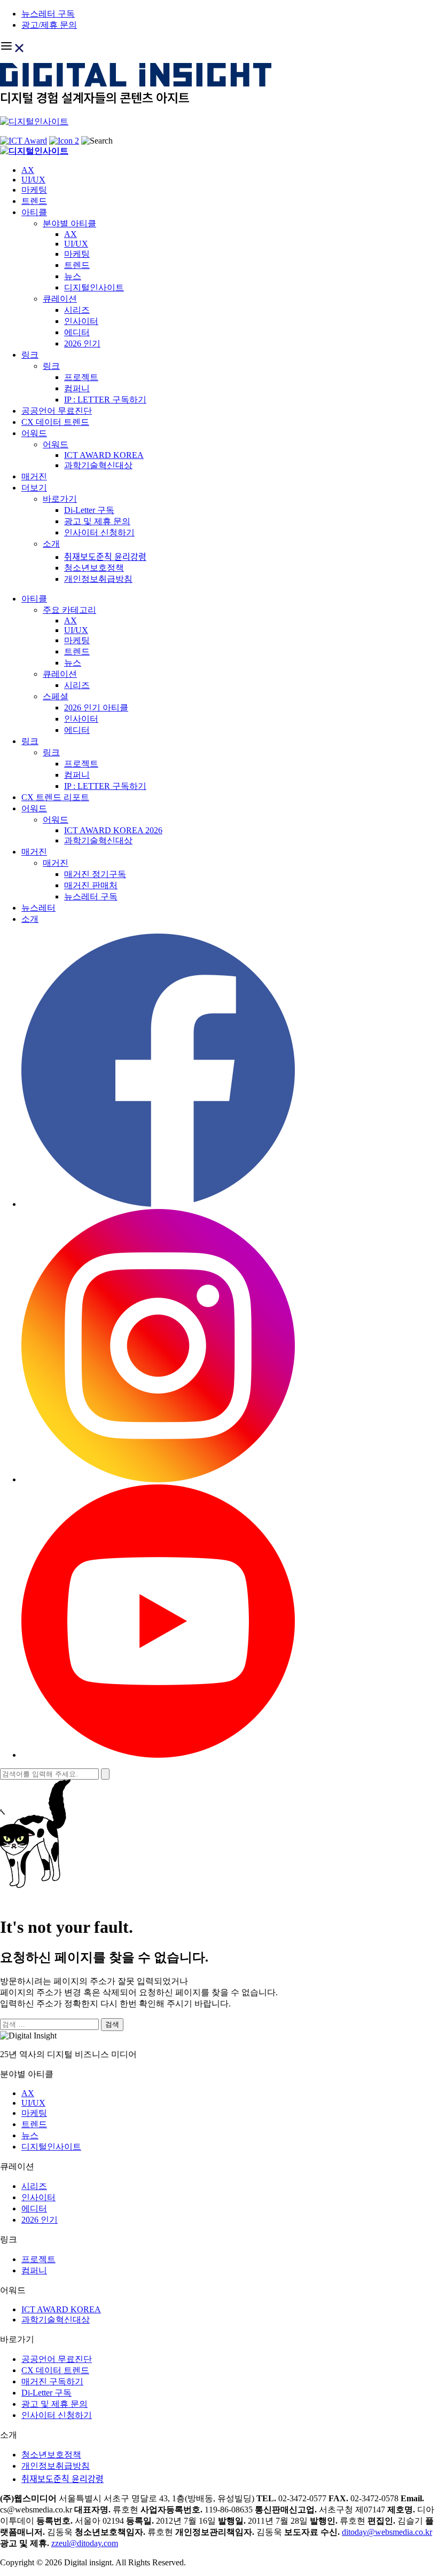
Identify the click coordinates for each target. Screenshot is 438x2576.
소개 (51, 544)
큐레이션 (60, 299)
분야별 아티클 (69, 223)
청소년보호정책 (94, 568)
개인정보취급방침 (98, 579)
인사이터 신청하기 (99, 532)
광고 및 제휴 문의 (97, 521)
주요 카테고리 (69, 610)
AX (28, 170)
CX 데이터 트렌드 (55, 422)
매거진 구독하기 (52, 2381)
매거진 (34, 476)
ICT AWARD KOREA (104, 455)
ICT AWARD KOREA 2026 (113, 830)
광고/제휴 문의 (49, 25)
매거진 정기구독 (95, 874)
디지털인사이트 (94, 287)
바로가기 (60, 499)
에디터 (77, 332)
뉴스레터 (38, 908)
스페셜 (56, 696)
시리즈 (77, 310)
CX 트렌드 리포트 (55, 797)
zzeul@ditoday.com (85, 2543)
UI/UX (33, 180)
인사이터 (81, 321)
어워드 (34, 433)
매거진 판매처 (91, 885)
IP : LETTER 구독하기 (105, 400)
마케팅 (34, 190)
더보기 (34, 488)
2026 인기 (82, 343)
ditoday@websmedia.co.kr (387, 2532)
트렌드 (34, 201)
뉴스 (73, 276)
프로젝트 (81, 377)
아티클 (34, 212)
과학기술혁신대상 (98, 465)
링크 (30, 355)
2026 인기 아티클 (96, 708)
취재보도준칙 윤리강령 (105, 557)
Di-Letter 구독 (89, 510)
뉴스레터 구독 (48, 14)
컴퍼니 (77, 388)
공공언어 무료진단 (57, 411)
